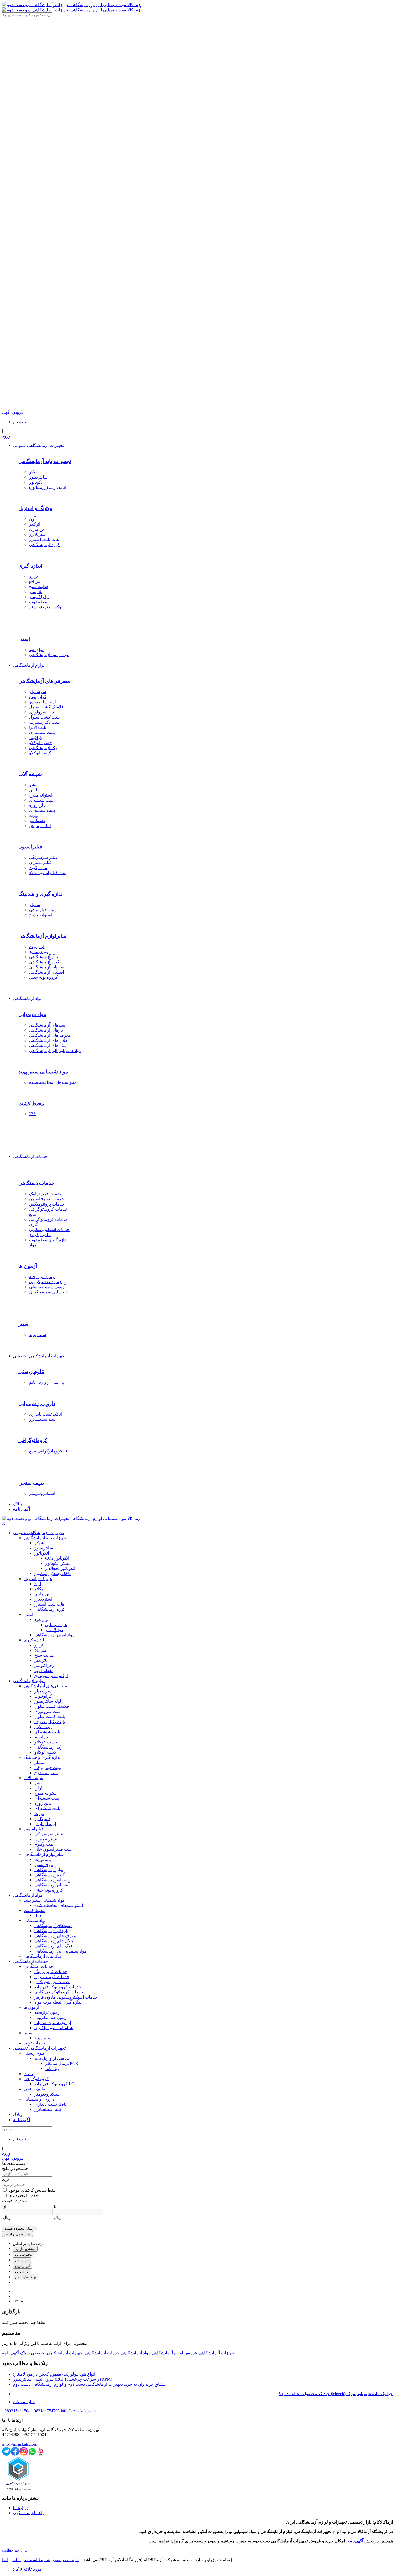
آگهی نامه (11, 2353)
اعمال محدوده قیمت (19, 2228)
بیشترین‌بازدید (25, 2249)
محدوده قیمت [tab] (15, 2201)
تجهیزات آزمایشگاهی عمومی (210, 2353)
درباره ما (21, 2508)
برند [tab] (6, 2179)
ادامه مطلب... (15, 2550)
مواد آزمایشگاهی (136, 2353)
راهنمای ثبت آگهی (29, 2513)
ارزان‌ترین (22, 2266)
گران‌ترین (22, 2271)
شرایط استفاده (37, 2560)
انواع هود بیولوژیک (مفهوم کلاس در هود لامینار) (54, 2374)
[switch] (5, 2190)
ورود (6, 436)
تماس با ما (11, 2560)
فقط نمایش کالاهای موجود (32, 2190)
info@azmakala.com (20, 2444)
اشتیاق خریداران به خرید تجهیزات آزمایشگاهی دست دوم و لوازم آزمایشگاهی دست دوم (90, 2384)
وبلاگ (25, 2353)
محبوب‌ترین (24, 2254)
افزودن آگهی (15, 2158)
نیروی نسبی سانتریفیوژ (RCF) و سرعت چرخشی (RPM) (62, 2379)
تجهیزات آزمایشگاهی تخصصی (57, 2353)
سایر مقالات (24, 2402)
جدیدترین (22, 2260)
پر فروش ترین (26, 2277)
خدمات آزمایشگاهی (102, 2353)
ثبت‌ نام (19, 422)
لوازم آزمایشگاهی (167, 2353)
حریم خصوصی (66, 2560)
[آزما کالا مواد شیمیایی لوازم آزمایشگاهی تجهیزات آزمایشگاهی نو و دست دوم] (72, 5)
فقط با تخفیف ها (23, 2196)
